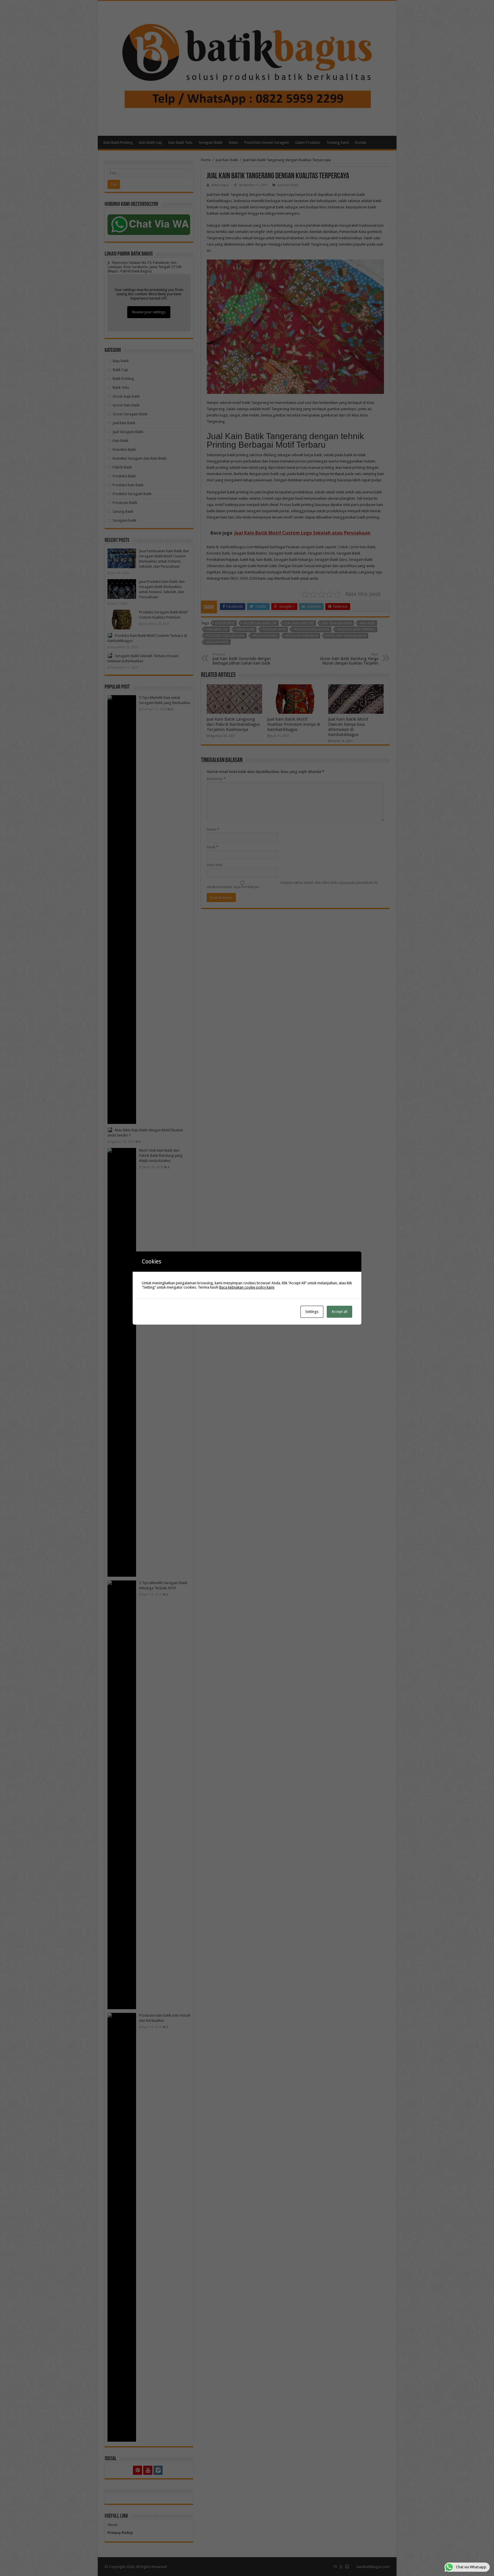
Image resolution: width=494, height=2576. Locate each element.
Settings (312, 1312)
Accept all (339, 1312)
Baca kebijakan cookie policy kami (247, 1287)
